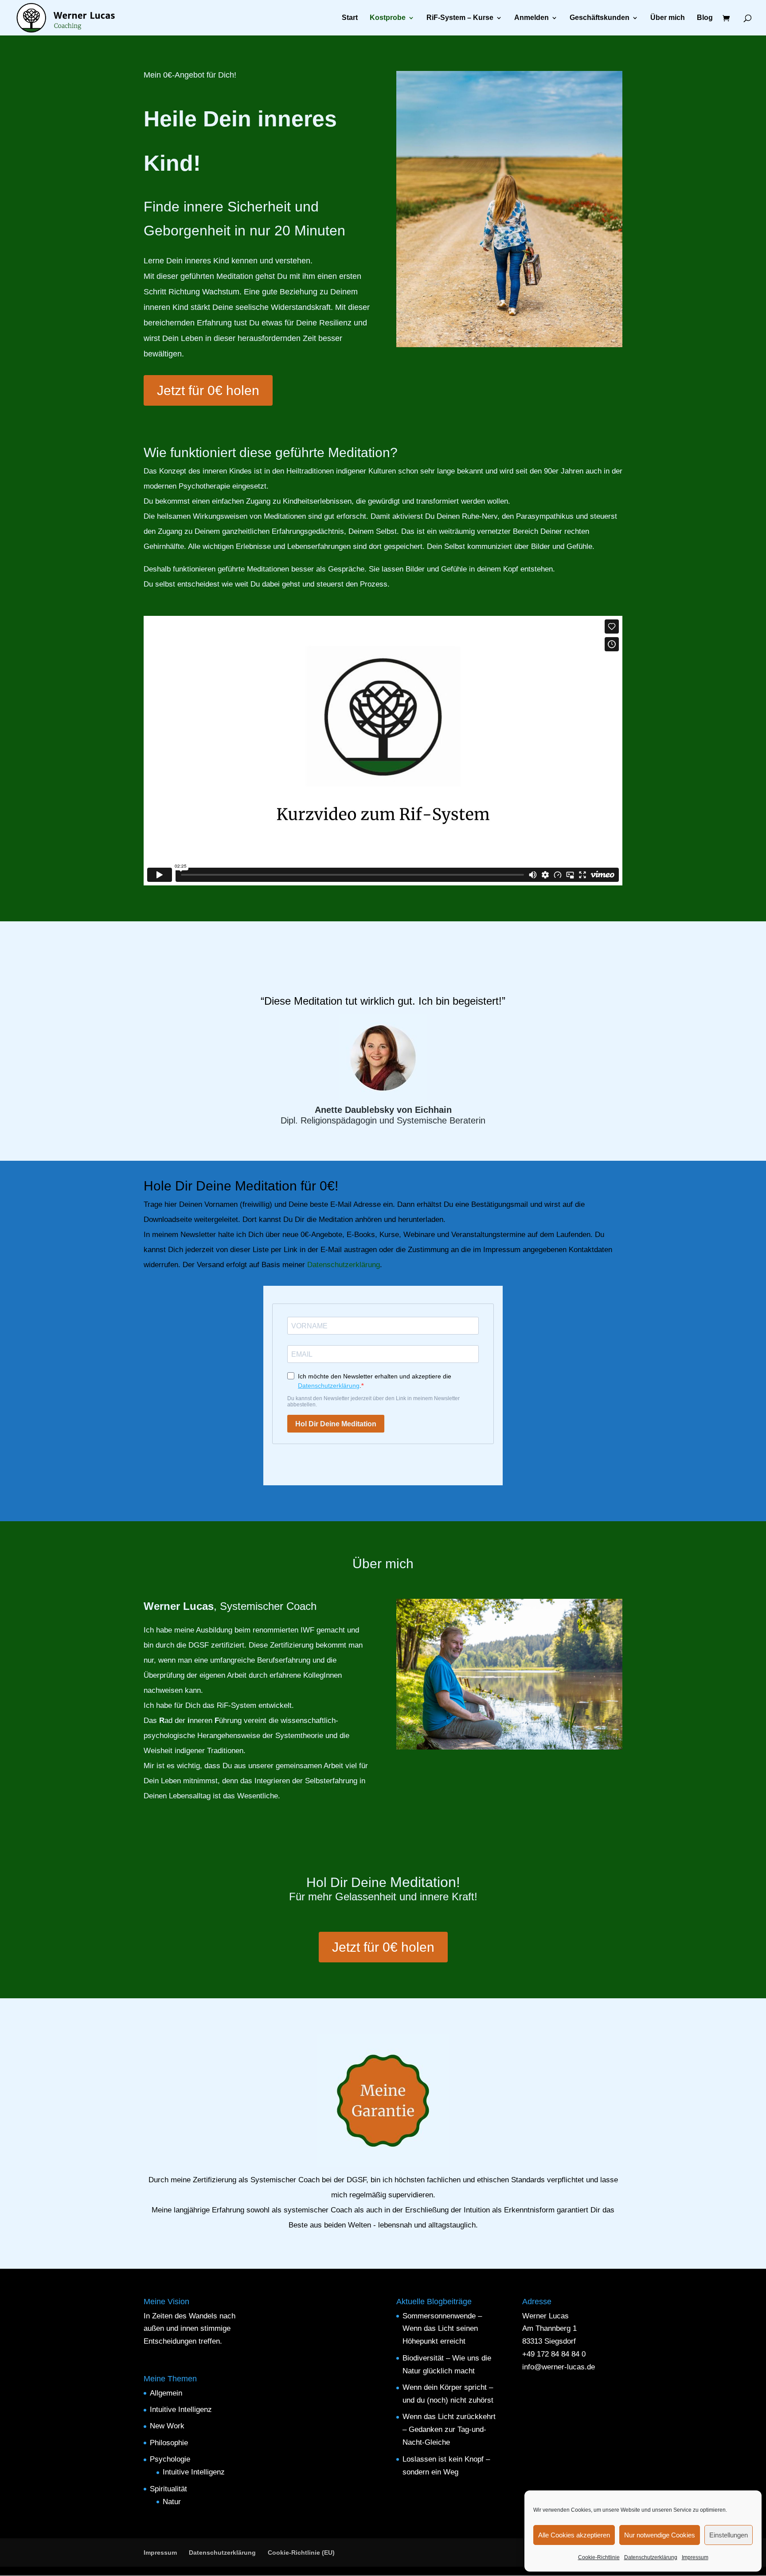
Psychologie (170, 2459)
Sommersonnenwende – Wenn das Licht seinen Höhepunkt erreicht (442, 2329)
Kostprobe (388, 18)
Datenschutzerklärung (651, 2557)
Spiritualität (168, 2489)
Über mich (668, 18)
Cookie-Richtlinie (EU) (301, 2553)
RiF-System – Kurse (460, 18)
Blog (705, 18)
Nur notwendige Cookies (660, 2535)
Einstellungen (729, 2535)
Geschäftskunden (600, 18)
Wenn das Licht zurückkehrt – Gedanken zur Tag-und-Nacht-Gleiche (449, 2429)
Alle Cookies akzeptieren (574, 2535)
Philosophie (169, 2443)
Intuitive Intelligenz (181, 2410)
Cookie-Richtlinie (599, 2557)
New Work (167, 2426)
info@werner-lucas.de (559, 2367)
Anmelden (532, 18)
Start (350, 18)
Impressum (695, 2557)
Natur (172, 2502)
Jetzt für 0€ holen (208, 390)
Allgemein (166, 2393)
